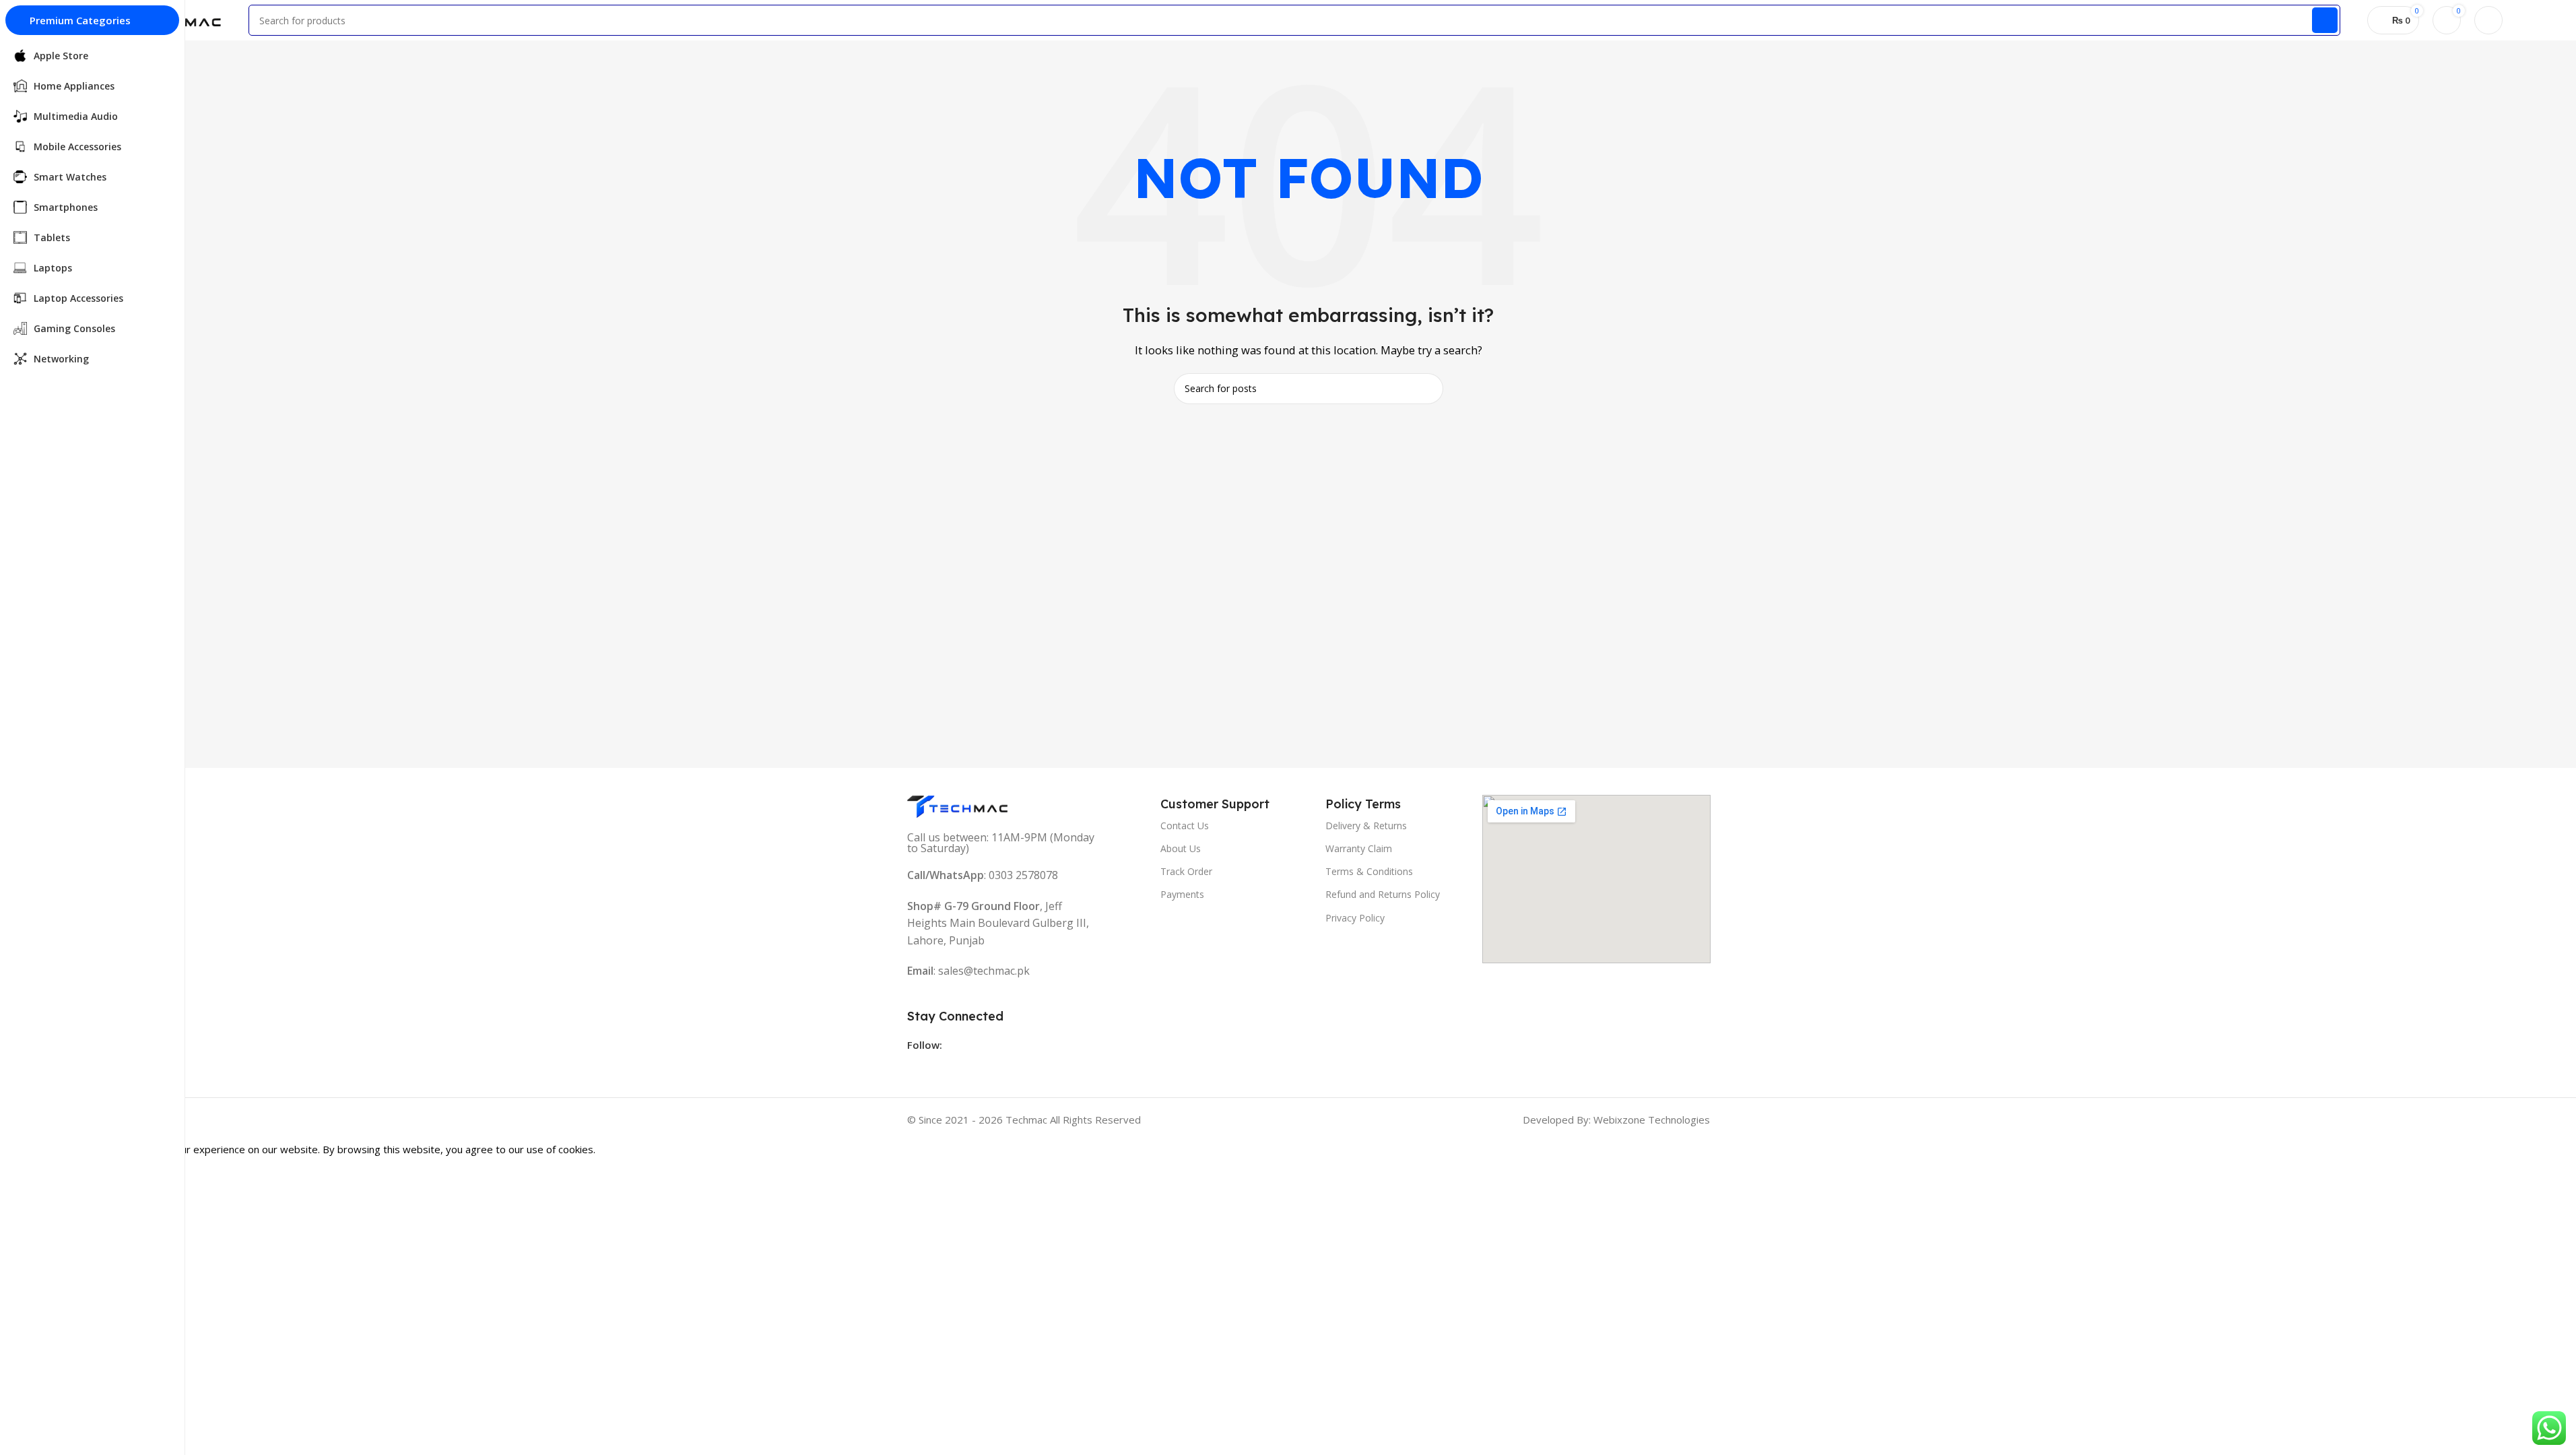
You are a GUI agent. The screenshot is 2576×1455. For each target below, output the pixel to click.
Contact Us (1185, 826)
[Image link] (958, 806)
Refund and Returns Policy (1383, 894)
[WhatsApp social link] (966, 1067)
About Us (1181, 848)
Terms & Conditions (1369, 871)
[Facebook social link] (917, 1067)
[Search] (2325, 20)
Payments (1182, 894)
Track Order (1186, 871)
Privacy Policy (1355, 918)
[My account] (2488, 20)
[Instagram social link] (942, 1067)
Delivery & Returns (1366, 826)
